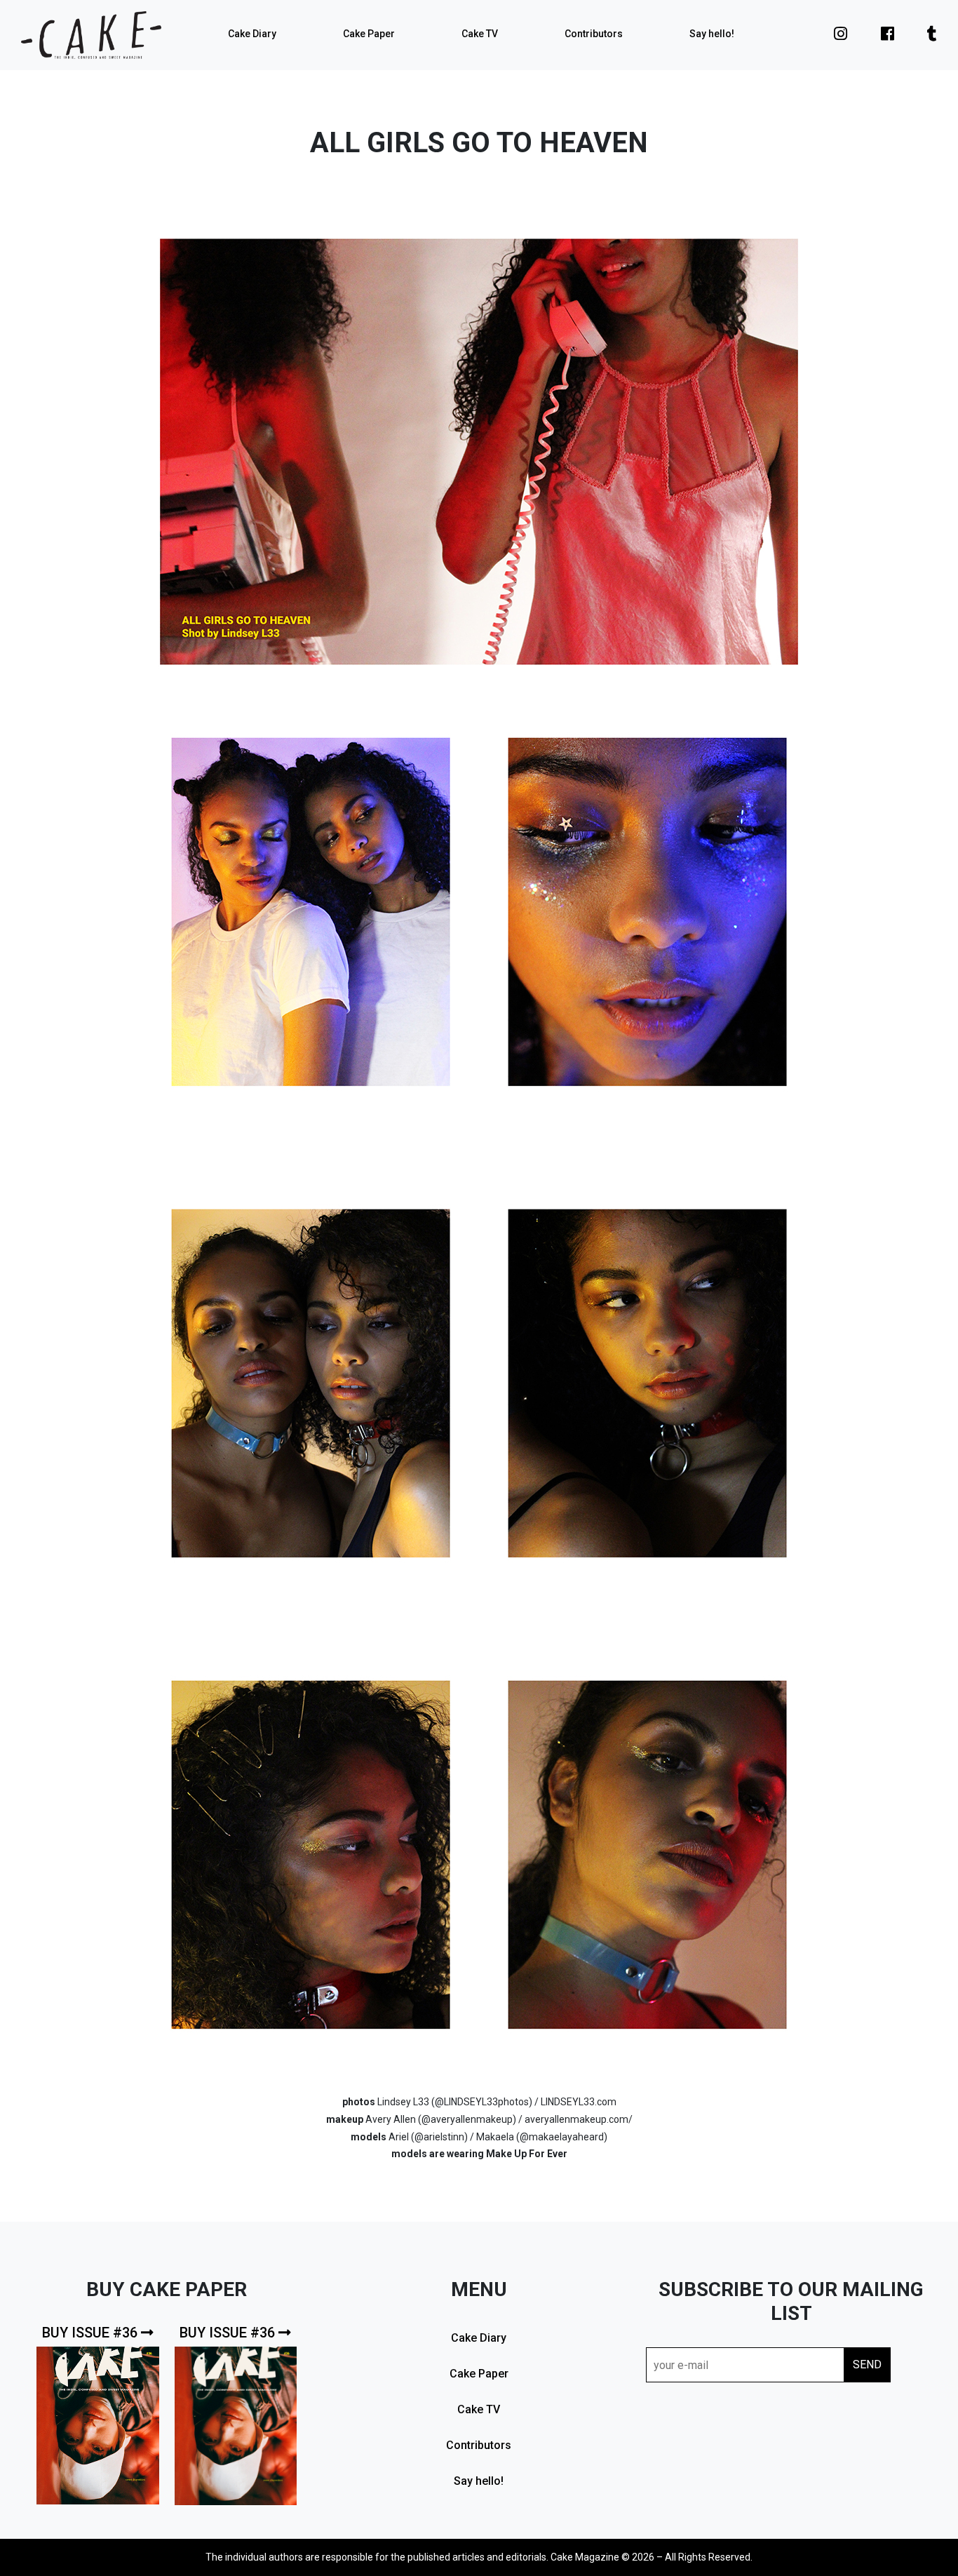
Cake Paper (369, 34)
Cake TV (480, 34)
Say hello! (712, 34)
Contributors (594, 34)
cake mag (91, 35)
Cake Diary (252, 34)
